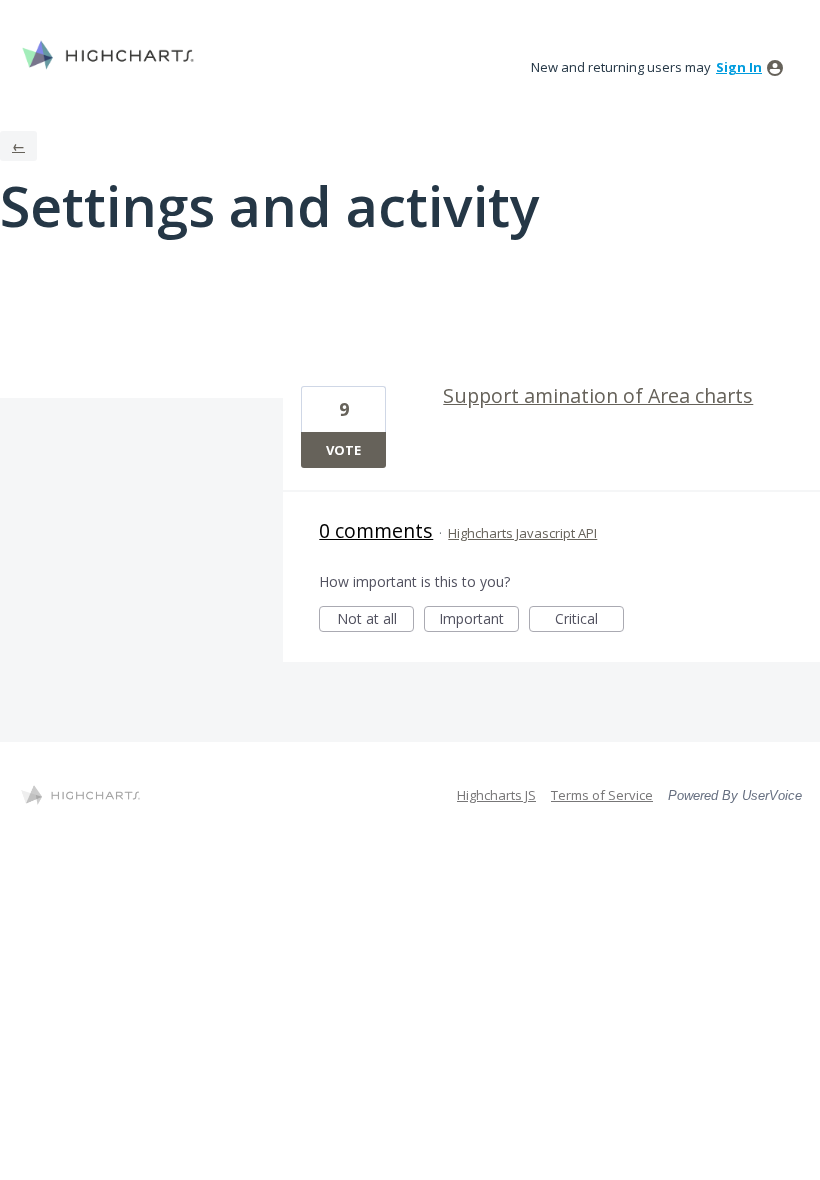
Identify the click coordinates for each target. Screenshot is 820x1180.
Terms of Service (602, 795)
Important (479, 620)
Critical (589, 620)
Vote (343, 450)
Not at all (375, 620)
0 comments (376, 530)
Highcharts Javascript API (522, 533)
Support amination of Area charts (598, 395)
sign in (739, 67)
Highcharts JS (496, 795)
